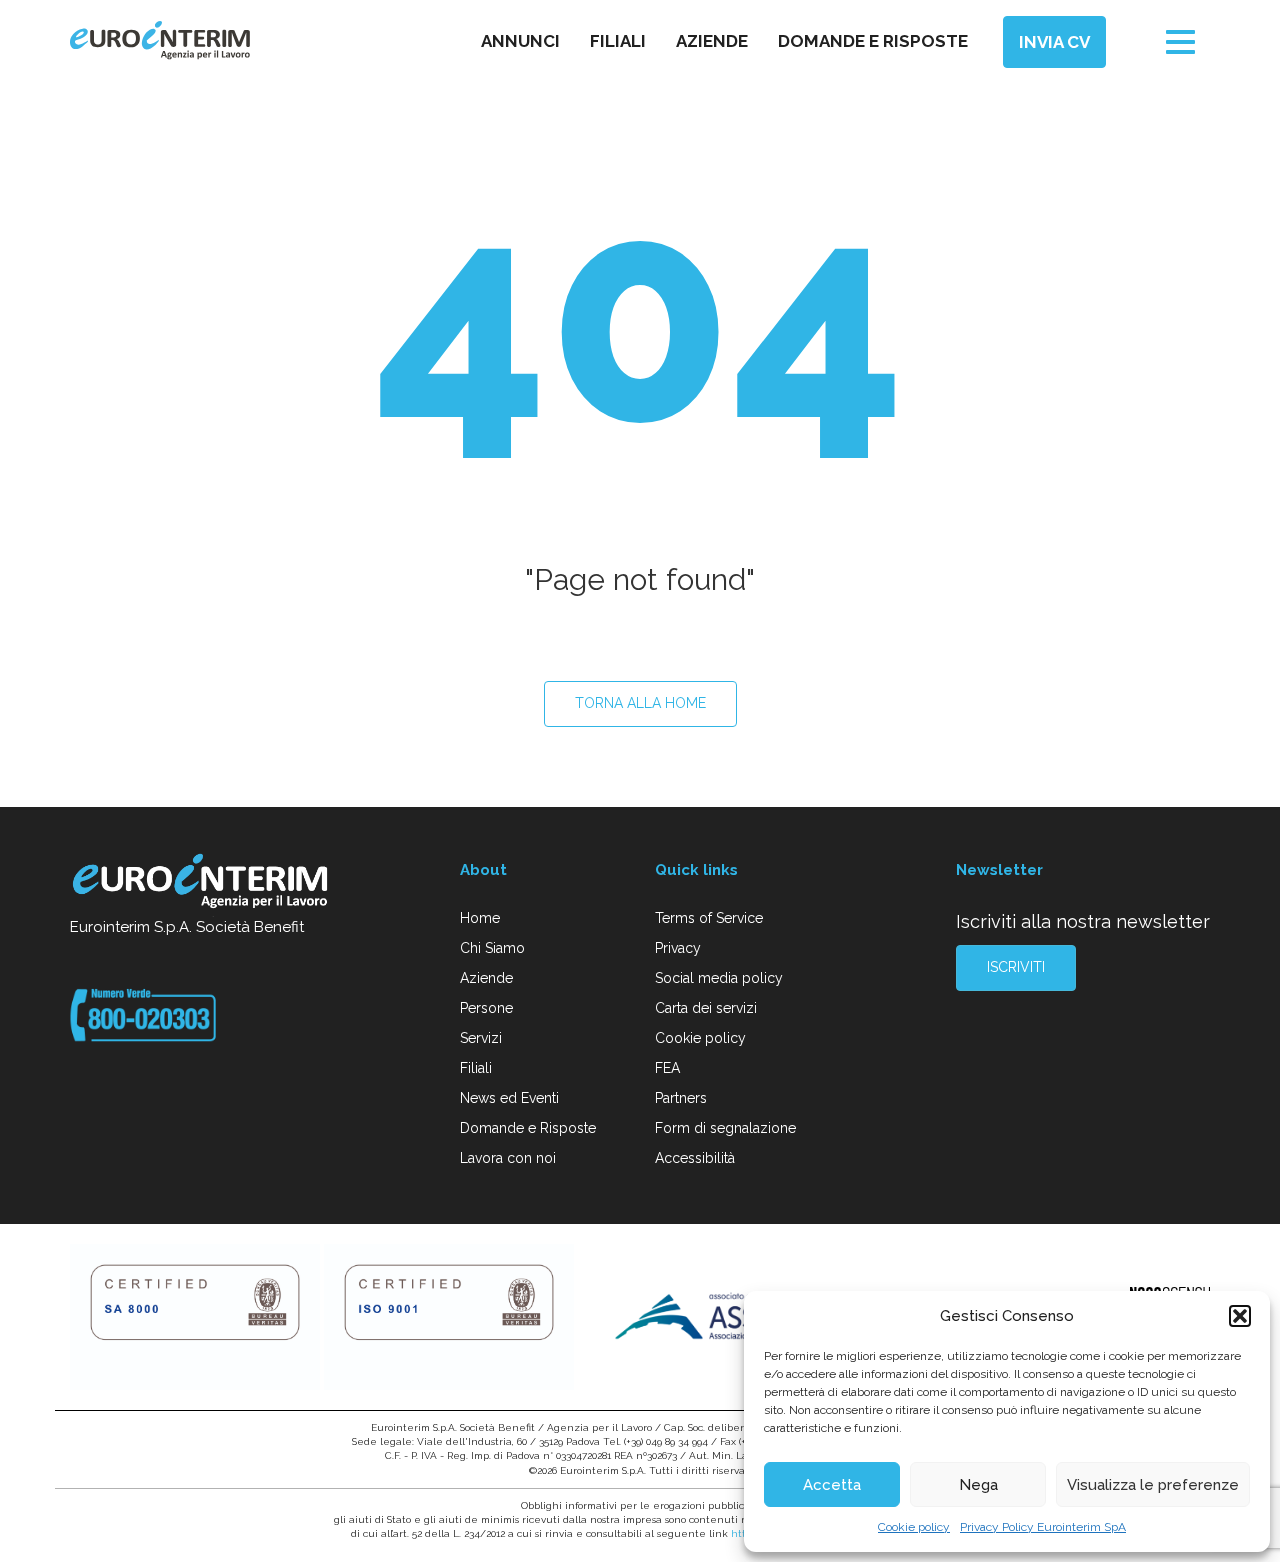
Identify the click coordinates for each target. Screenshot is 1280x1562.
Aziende (712, 41)
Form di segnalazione (725, 1128)
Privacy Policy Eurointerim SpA (1043, 1527)
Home (480, 918)
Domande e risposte (873, 41)
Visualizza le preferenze (1153, 1485)
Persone (486, 1008)
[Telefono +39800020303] (143, 1014)
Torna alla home (640, 703)
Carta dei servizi (706, 1008)
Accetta (832, 1485)
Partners (681, 1098)
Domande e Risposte (528, 1128)
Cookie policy (914, 1527)
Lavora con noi (508, 1158)
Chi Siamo (492, 948)
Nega (978, 1485)
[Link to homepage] (201, 884)
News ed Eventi (509, 1098)
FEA (667, 1068)
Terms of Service (709, 918)
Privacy (678, 948)
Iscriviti (1016, 967)
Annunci (520, 41)
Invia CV (1054, 42)
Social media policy (719, 978)
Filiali (618, 41)
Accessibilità (695, 1158)
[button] (1240, 1316)
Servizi (481, 1038)
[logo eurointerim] (160, 40)
